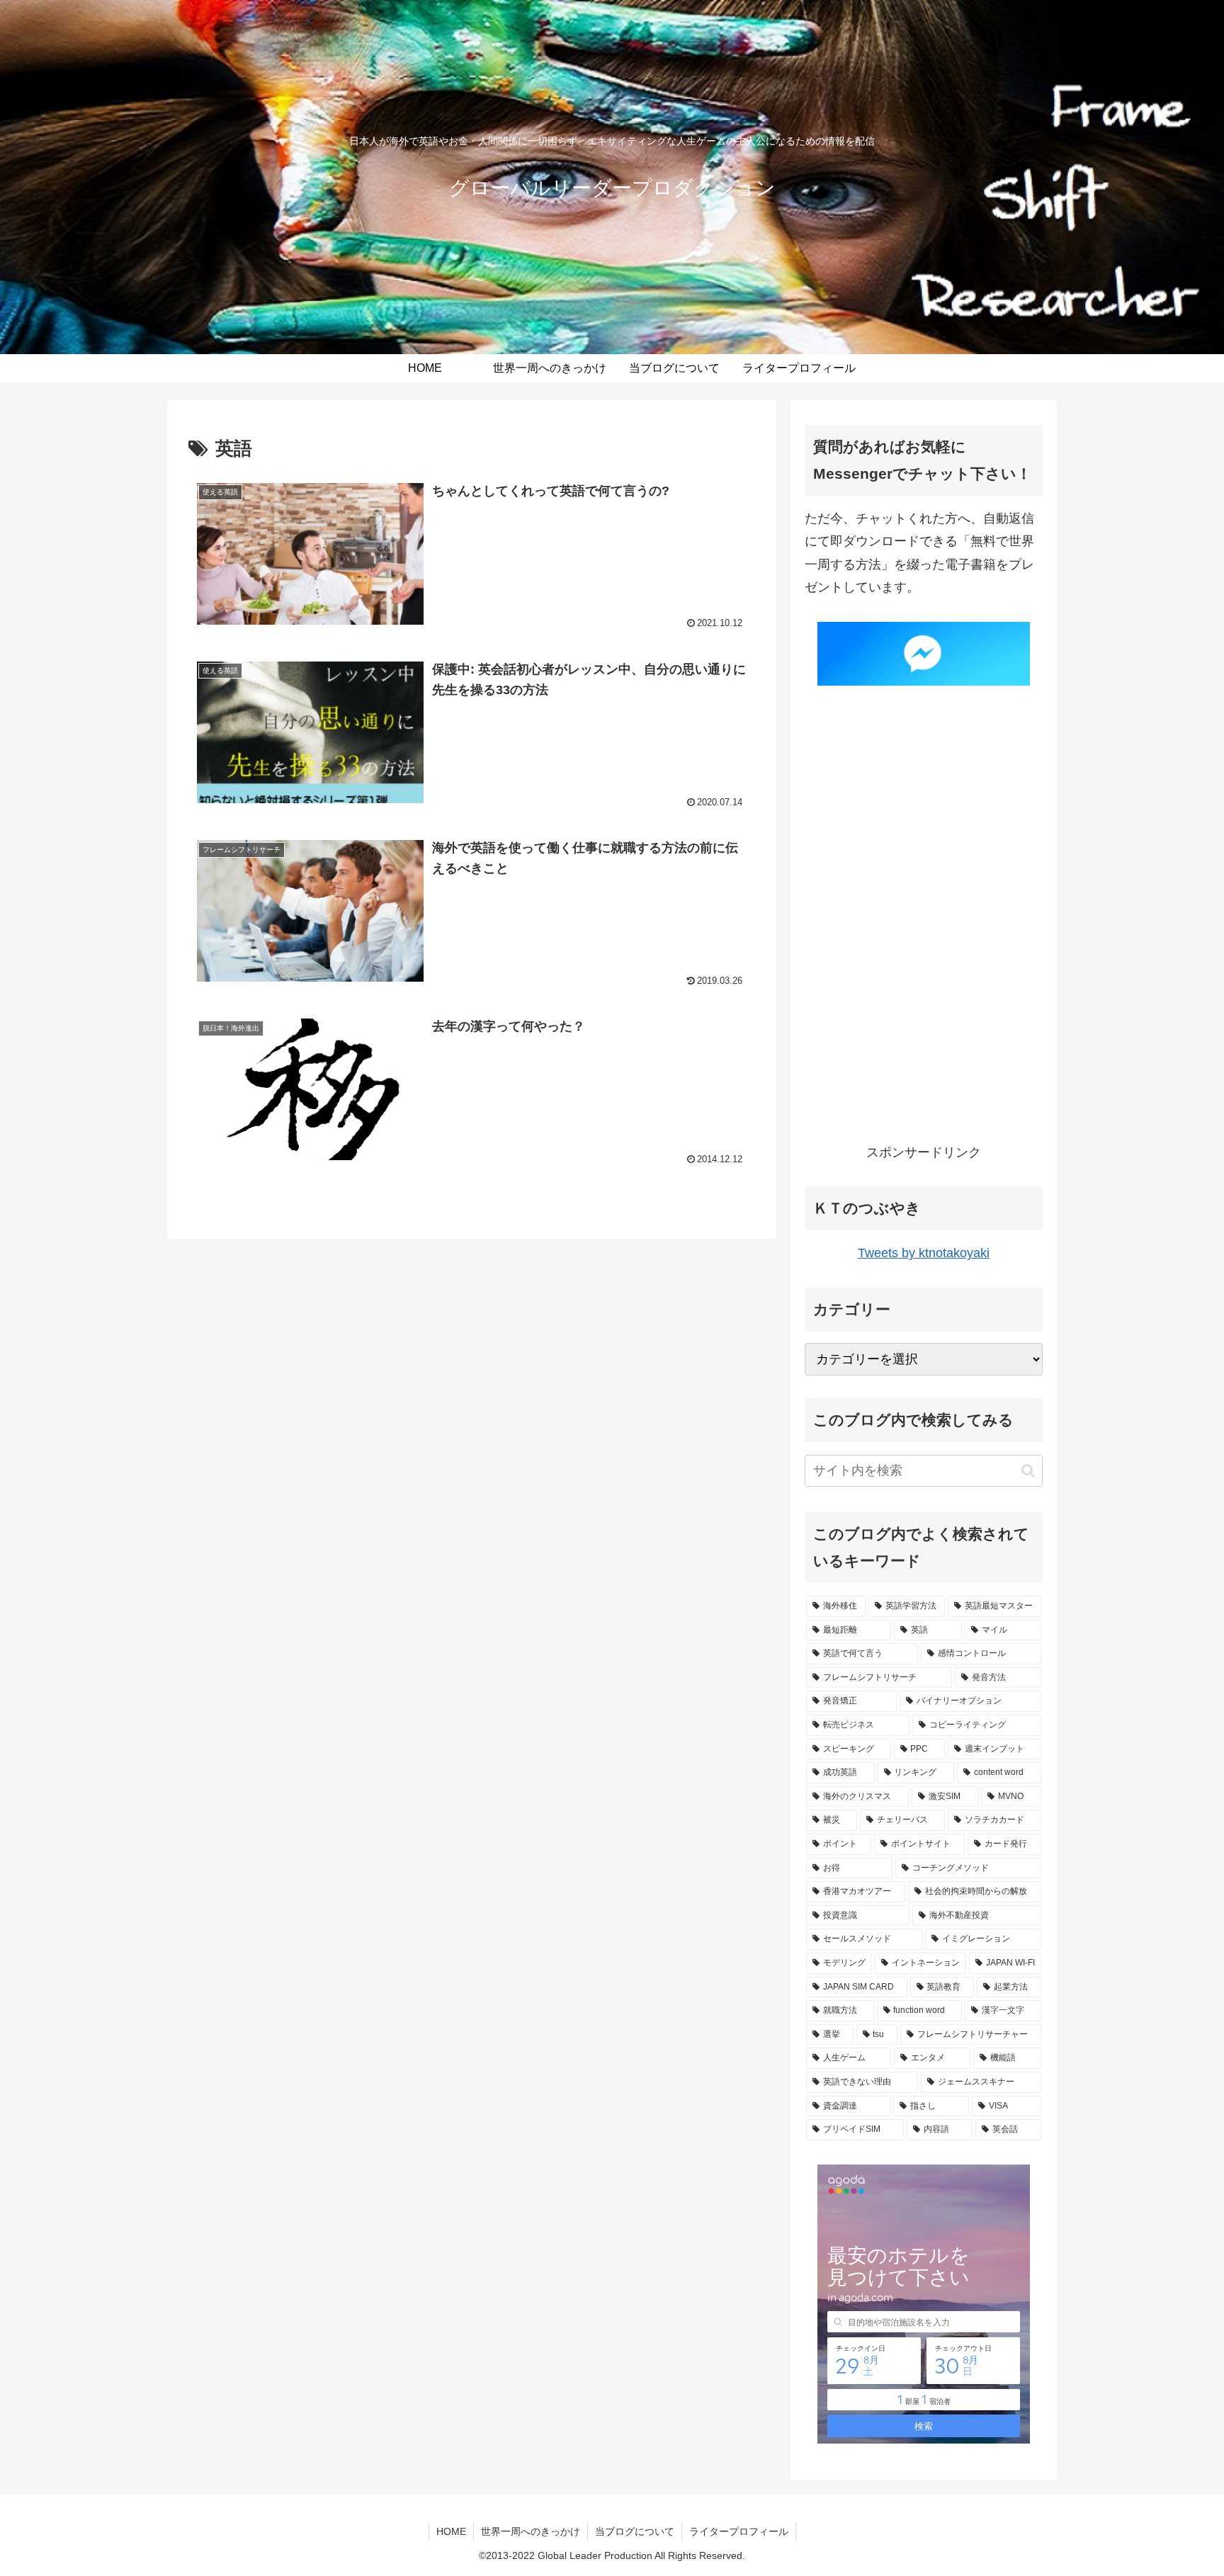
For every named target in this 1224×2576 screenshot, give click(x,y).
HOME (451, 2531)
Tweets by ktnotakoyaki (924, 1253)
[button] (1028, 1471)
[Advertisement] (924, 921)
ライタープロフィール (739, 2531)
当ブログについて (635, 2531)
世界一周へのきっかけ (531, 2531)
